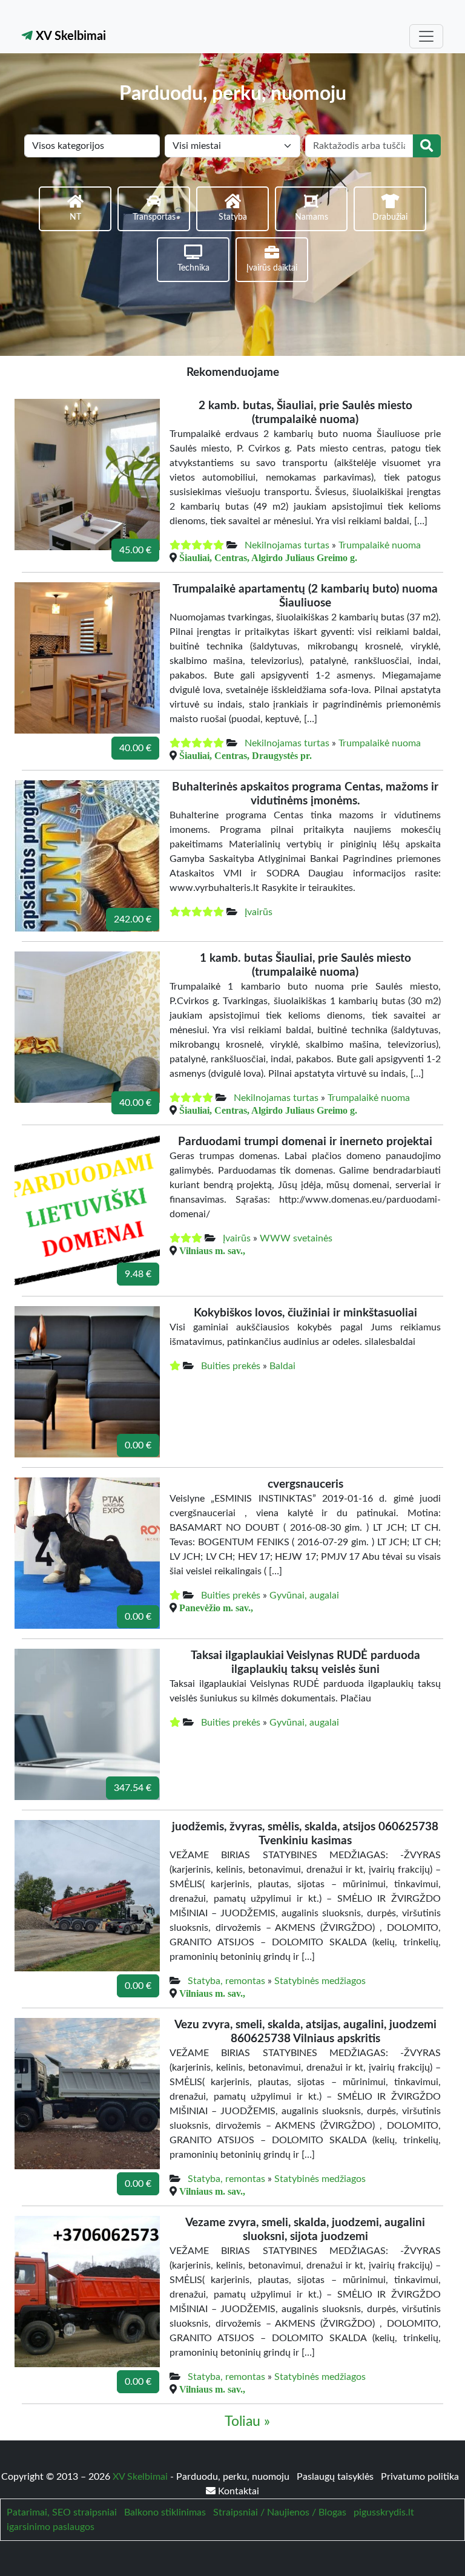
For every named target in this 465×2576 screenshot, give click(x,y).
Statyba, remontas (226, 1981)
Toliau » (247, 2422)
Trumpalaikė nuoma (380, 545)
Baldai (282, 1366)
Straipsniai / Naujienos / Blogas (280, 2512)
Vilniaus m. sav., (212, 1250)
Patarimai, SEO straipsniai (62, 2512)
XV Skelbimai (69, 36)
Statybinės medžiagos (320, 1981)
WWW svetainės (296, 1238)
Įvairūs (259, 912)
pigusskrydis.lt (384, 2512)
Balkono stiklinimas (165, 2512)
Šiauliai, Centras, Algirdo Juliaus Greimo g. (268, 557)
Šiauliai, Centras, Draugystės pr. (246, 755)
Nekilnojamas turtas (287, 545)
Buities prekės (231, 1366)
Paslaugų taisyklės (336, 2477)
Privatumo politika (420, 2477)
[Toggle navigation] (426, 36)
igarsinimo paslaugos (51, 2527)
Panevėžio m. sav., (216, 1608)
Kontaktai (237, 2491)
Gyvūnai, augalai (304, 1595)
